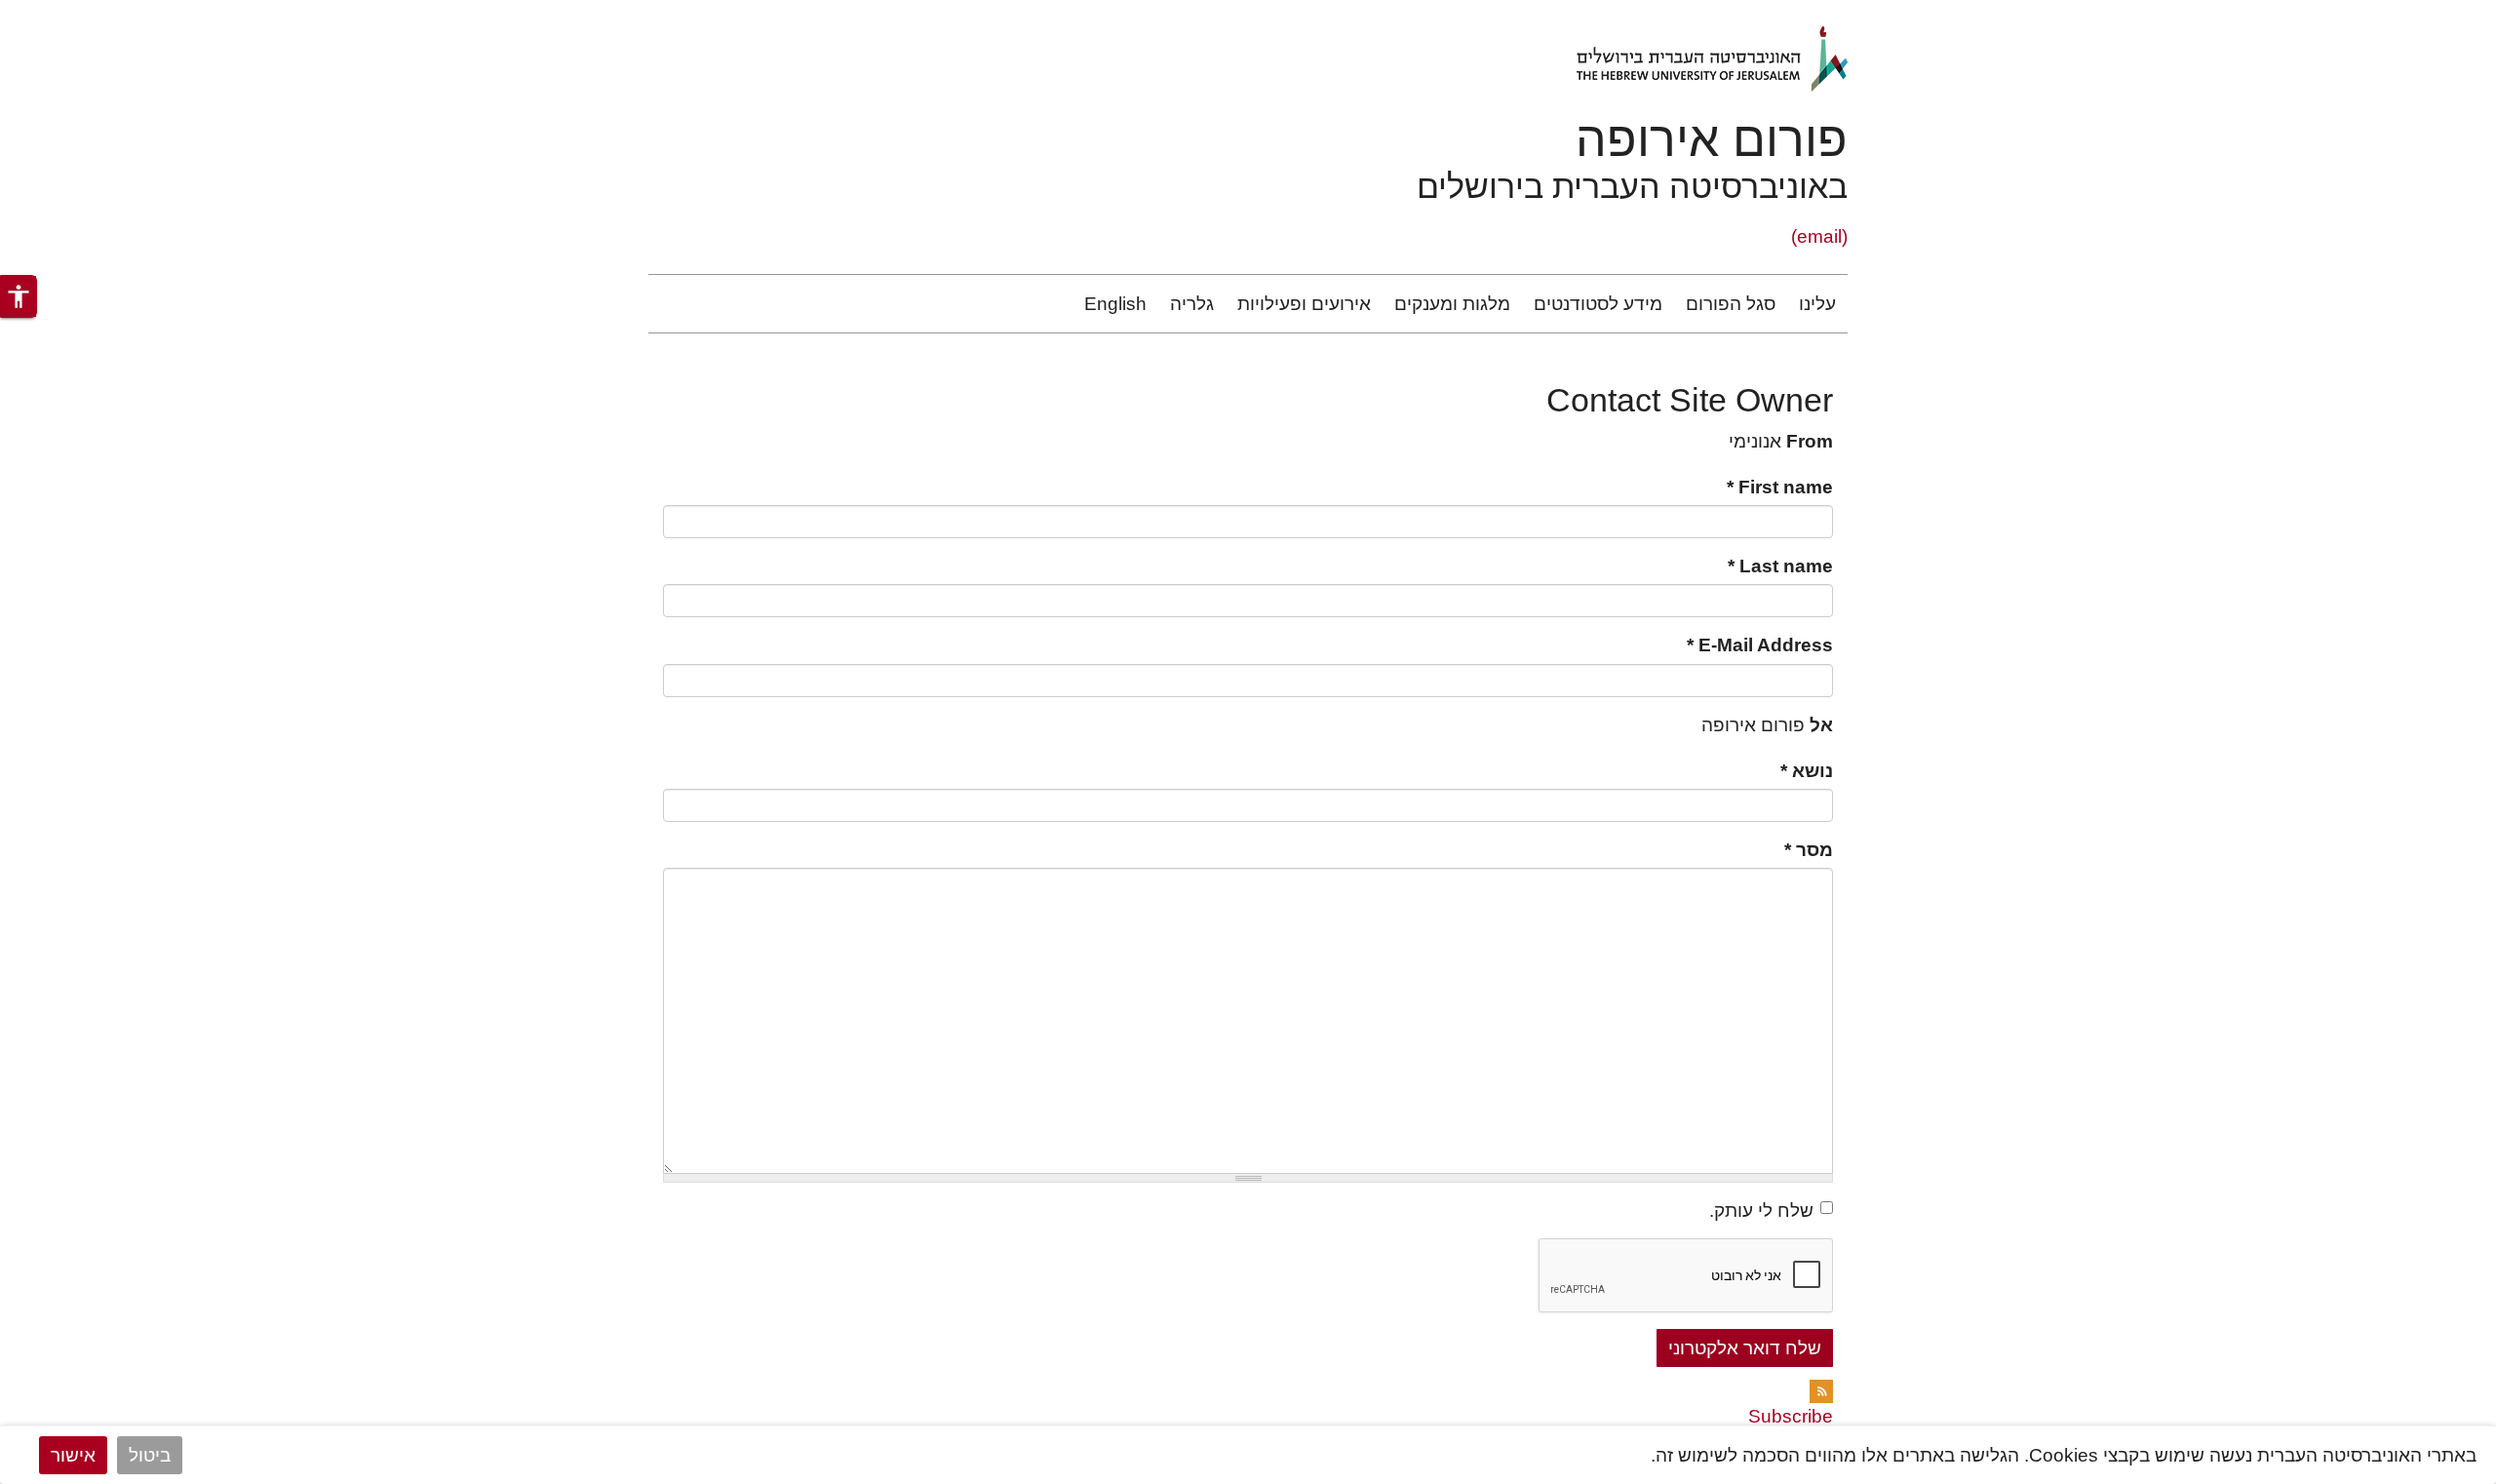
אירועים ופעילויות (1304, 304)
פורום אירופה (1712, 139)
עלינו (1817, 304)
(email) (1819, 236)
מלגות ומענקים (1452, 304)
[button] (19, 296)
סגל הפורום (1731, 304)
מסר (1809, 850)
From (1810, 441)
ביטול (150, 1455)
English (1115, 304)
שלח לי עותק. (1761, 1211)
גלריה (1192, 304)
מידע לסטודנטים (1598, 304)
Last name (1780, 566)
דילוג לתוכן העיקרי (2425, 13)
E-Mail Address (1760, 645)
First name (1780, 487)
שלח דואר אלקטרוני (1745, 1348)
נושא (1807, 771)
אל (1821, 725)
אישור (73, 1455)
